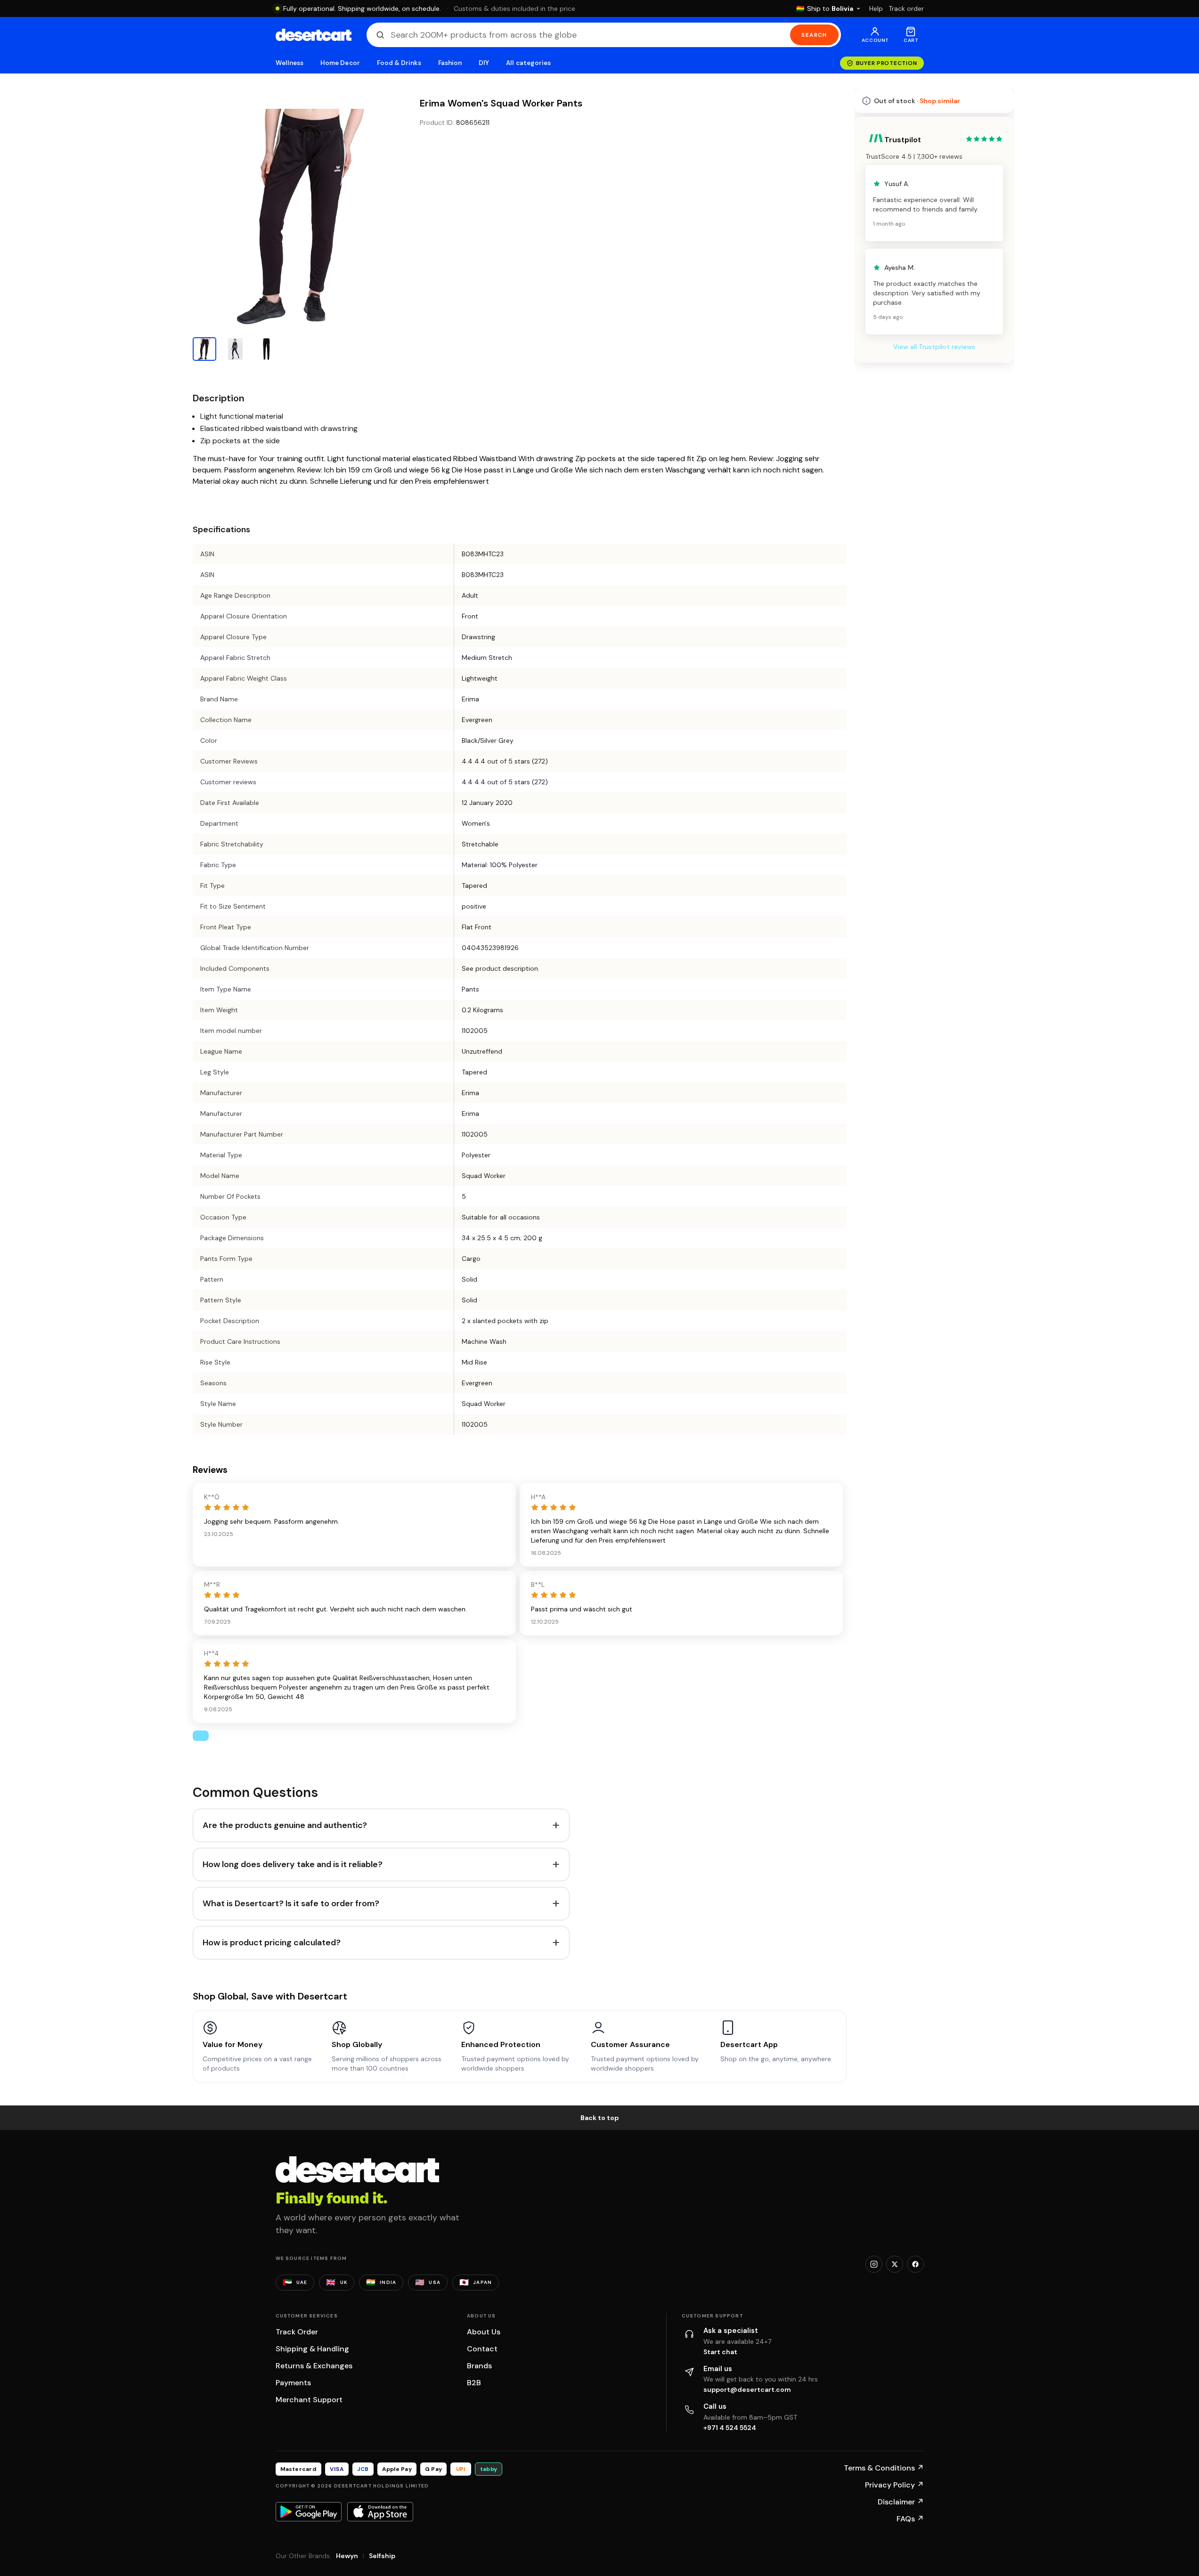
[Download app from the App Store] (380, 2511)
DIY (484, 63)
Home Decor (340, 63)
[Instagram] (874, 2264)
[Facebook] (915, 2264)
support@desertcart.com (747, 2389)
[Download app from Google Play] (309, 2511)
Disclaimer (901, 2502)
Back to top (600, 2118)
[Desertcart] (314, 35)
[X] (895, 2264)
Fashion (450, 63)
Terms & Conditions (884, 2468)
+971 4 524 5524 (730, 2428)
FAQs (910, 2519)
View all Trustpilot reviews (934, 347)
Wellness (290, 63)
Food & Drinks (399, 63)
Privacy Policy (894, 2485)
